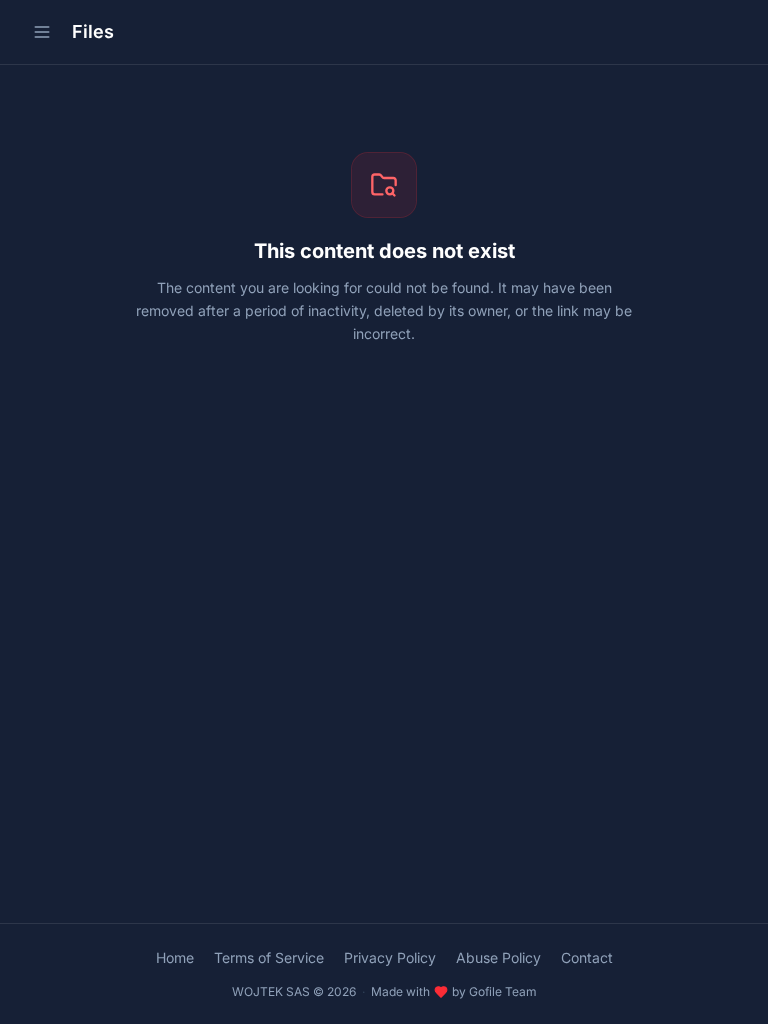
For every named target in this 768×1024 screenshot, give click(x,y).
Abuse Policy (498, 957)
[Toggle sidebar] (42, 32)
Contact (587, 957)
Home (175, 957)
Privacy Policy (390, 957)
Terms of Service (269, 957)
